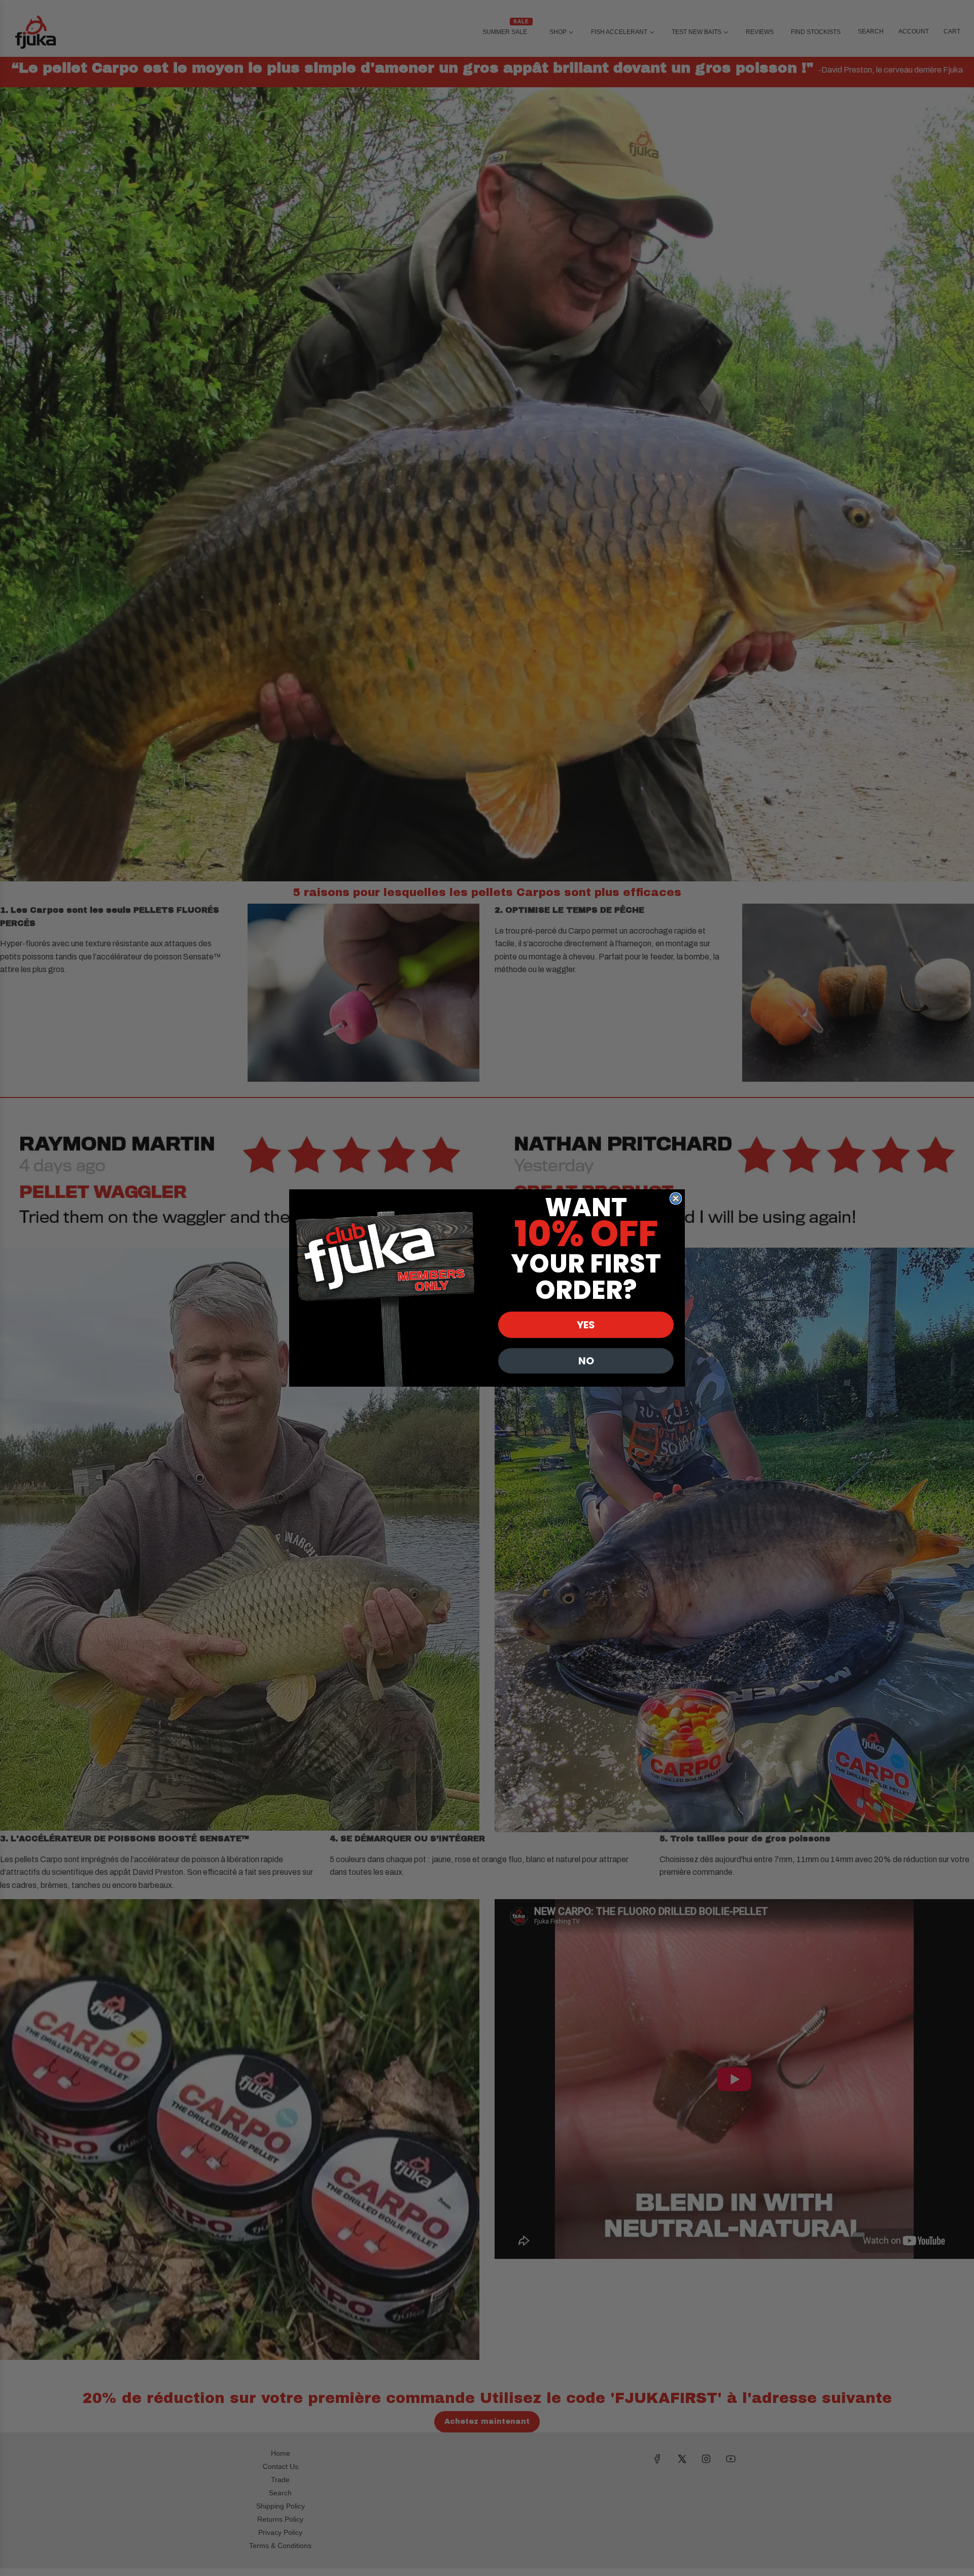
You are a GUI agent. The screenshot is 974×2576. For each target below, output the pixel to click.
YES (586, 1325)
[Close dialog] (676, 1198)
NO (586, 1361)
